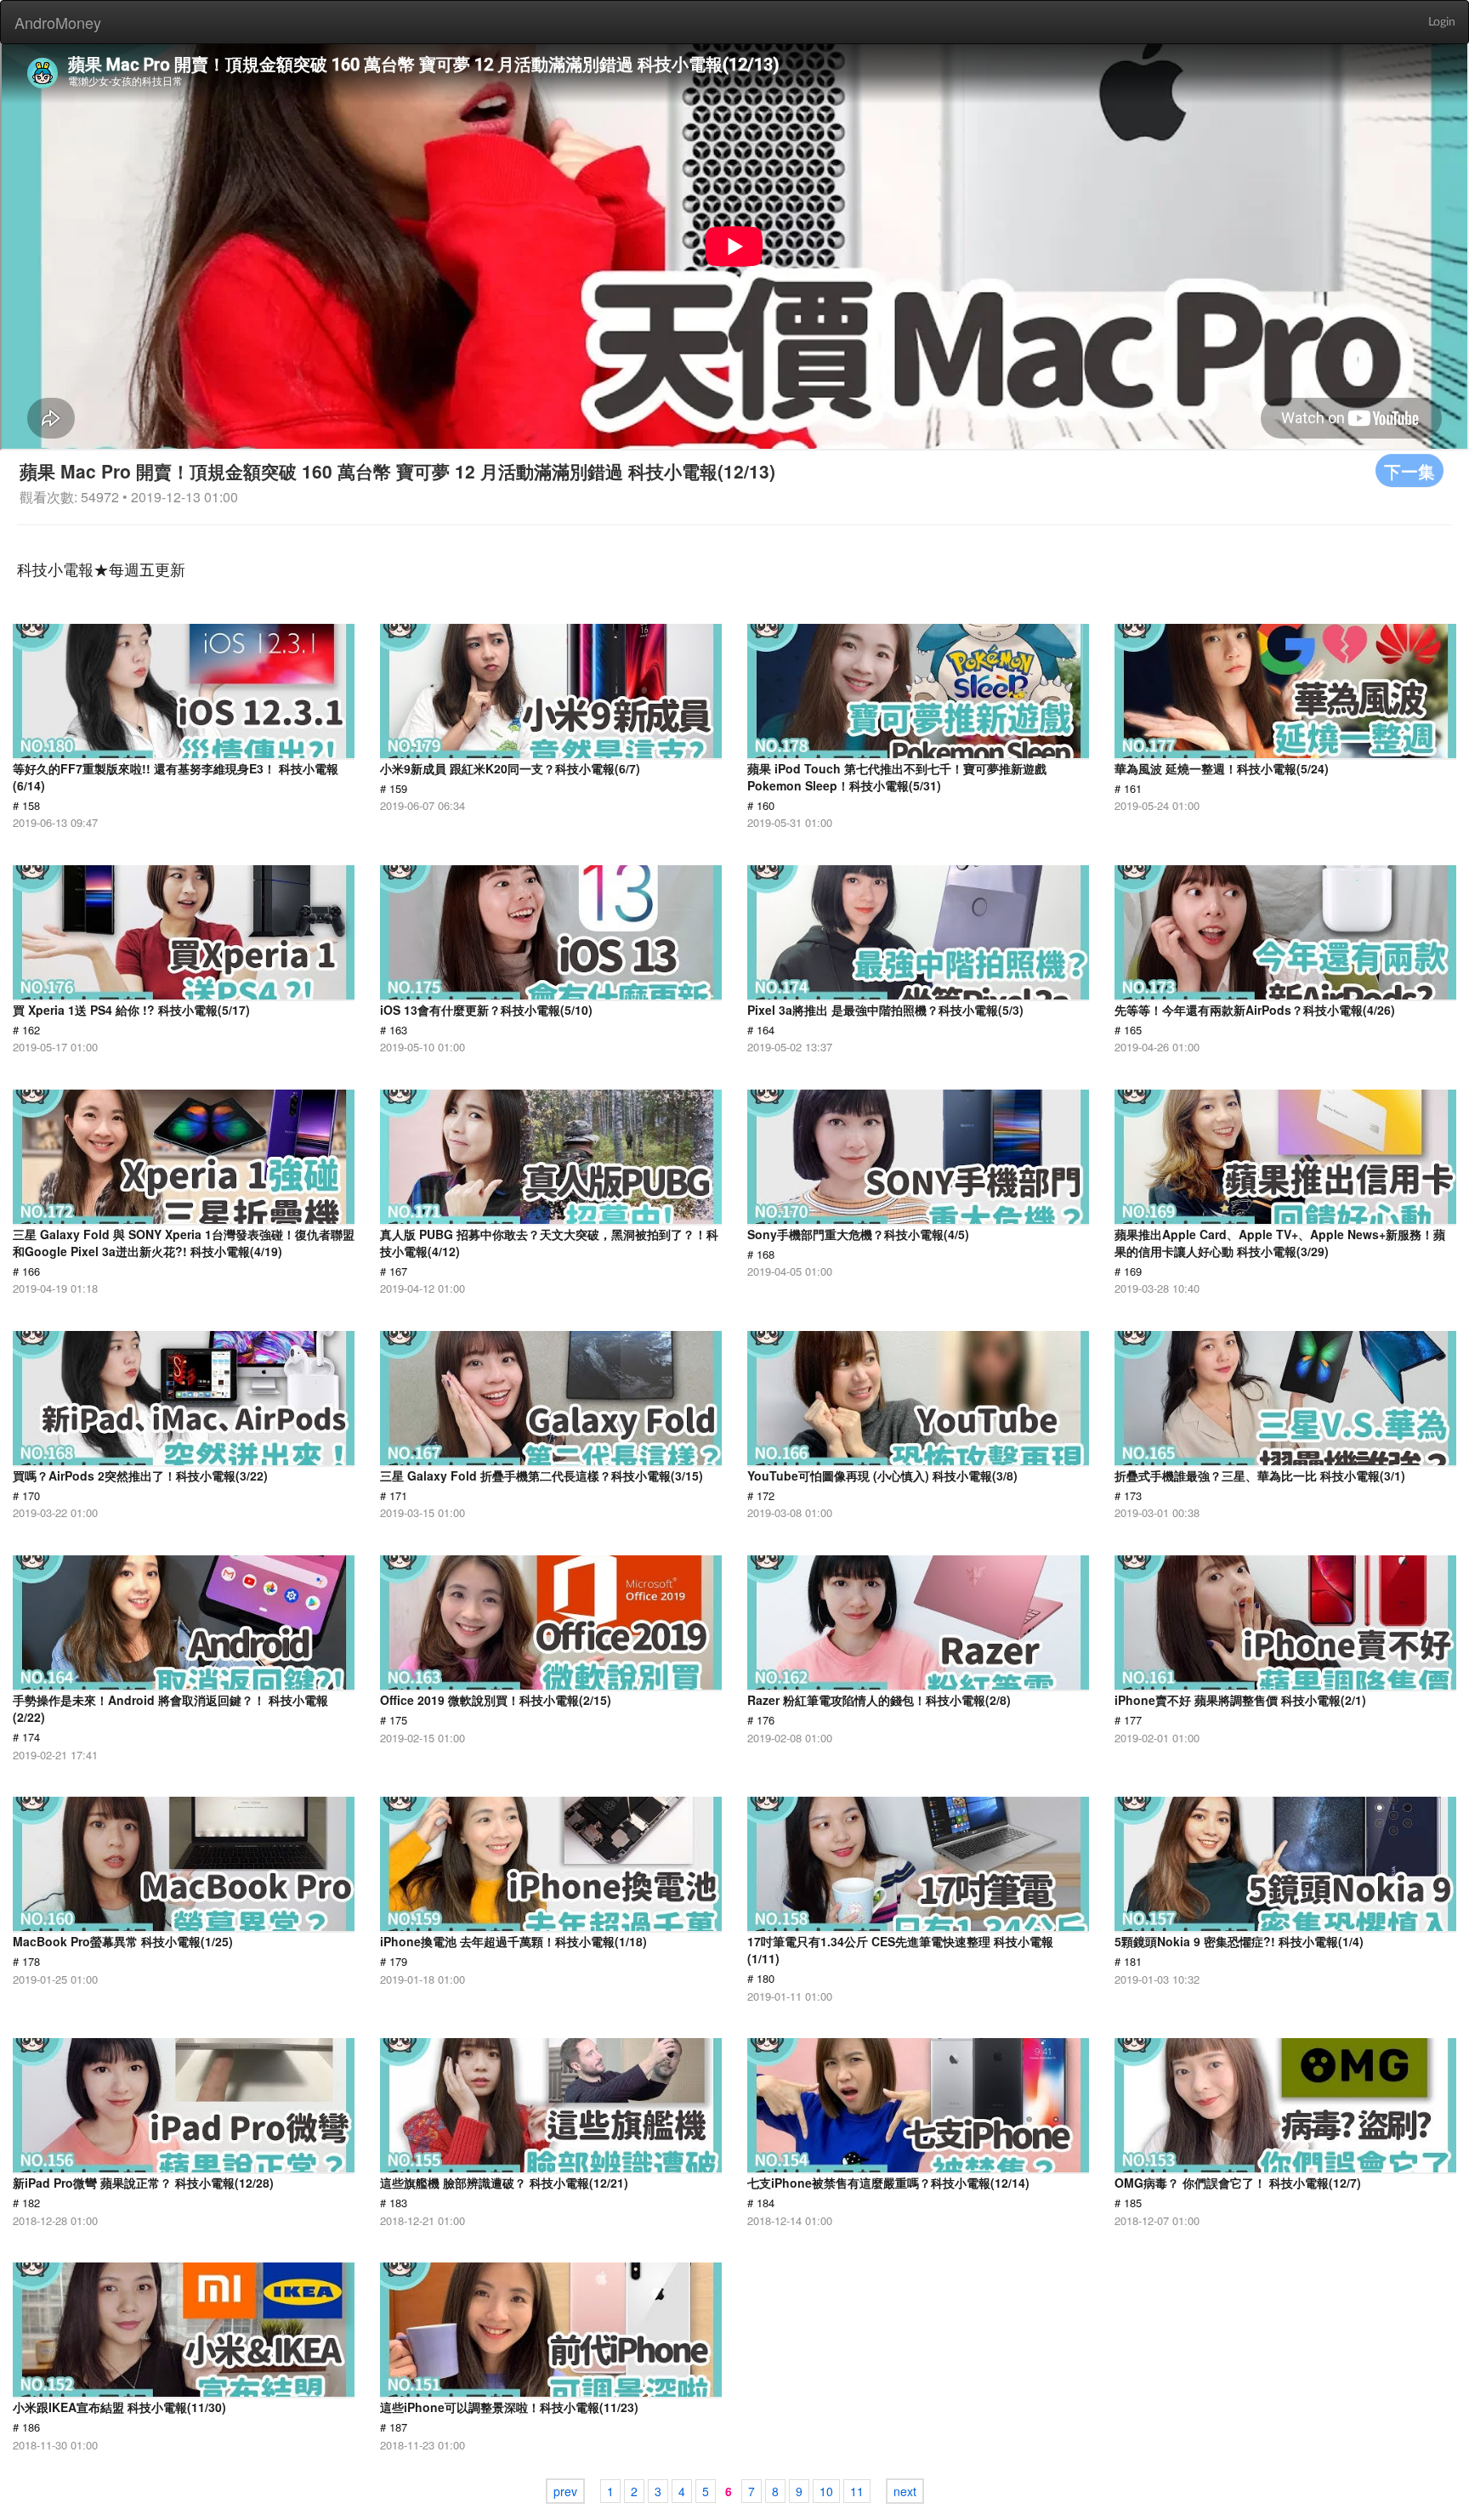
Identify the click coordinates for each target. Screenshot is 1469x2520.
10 (826, 2491)
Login (1442, 22)
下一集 (1409, 470)
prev (565, 2491)
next (905, 2491)
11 (857, 2491)
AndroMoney (58, 22)
